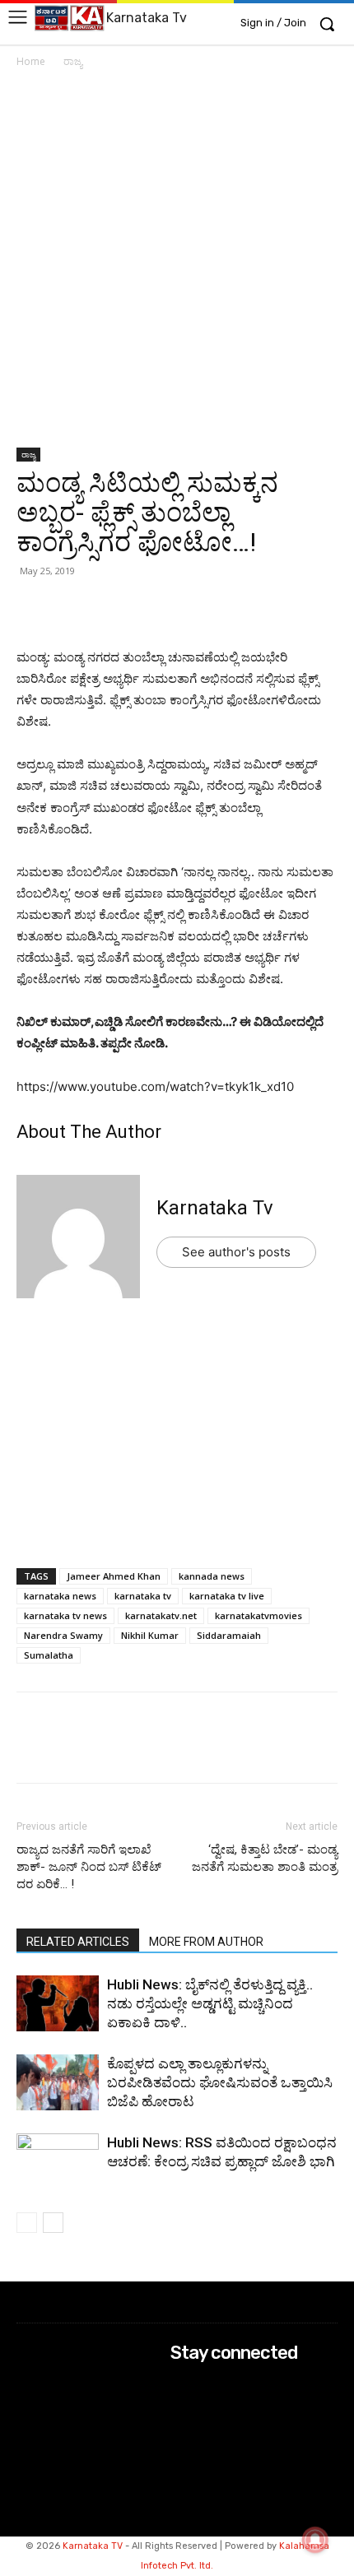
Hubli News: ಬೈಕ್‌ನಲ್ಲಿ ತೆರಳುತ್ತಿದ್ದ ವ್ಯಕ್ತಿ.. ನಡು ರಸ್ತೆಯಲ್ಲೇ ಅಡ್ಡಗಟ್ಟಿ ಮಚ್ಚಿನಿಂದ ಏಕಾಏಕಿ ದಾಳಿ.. (210, 2003)
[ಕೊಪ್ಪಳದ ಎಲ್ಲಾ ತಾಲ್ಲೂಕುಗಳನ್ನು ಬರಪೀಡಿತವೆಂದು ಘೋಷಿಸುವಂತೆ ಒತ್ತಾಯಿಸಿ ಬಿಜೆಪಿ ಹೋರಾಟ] (58, 2084)
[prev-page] (27, 2223)
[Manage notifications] (315, 2540)
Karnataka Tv (215, 1208)
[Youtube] (182, 2450)
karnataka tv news (65, 1615)
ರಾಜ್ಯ (73, 61)
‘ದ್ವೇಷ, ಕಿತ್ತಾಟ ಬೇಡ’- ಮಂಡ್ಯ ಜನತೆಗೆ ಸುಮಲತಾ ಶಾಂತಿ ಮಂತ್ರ (265, 1858)
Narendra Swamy (63, 1635)
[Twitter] (71, 608)
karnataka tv (143, 1596)
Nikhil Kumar (150, 1635)
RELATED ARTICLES (78, 1942)
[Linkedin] (147, 608)
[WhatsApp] (33, 608)
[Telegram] (184, 608)
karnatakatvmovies (259, 1615)
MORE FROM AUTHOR (206, 1942)
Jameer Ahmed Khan (114, 1576)
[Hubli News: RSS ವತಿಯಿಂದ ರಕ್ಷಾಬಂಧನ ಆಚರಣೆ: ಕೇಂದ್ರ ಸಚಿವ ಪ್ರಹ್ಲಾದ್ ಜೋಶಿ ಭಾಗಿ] (58, 2162)
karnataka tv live (227, 1596)
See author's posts (236, 1252)
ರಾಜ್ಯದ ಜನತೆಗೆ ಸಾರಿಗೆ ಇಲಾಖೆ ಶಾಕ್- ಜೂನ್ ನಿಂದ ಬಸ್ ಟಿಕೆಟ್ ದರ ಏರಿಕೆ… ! (89, 1867)
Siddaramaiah (229, 1635)
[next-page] (53, 2223)
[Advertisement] (177, 264)
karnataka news (60, 1596)
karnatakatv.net (161, 1615)
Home (31, 61)
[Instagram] (182, 2406)
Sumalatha (49, 1655)
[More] (223, 608)
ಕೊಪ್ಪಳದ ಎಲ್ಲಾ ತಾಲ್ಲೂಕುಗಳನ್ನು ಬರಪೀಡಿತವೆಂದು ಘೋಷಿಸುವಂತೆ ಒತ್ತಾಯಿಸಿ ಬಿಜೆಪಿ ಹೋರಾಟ (220, 2082)
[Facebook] (109, 608)
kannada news (212, 1576)
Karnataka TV (93, 2546)
